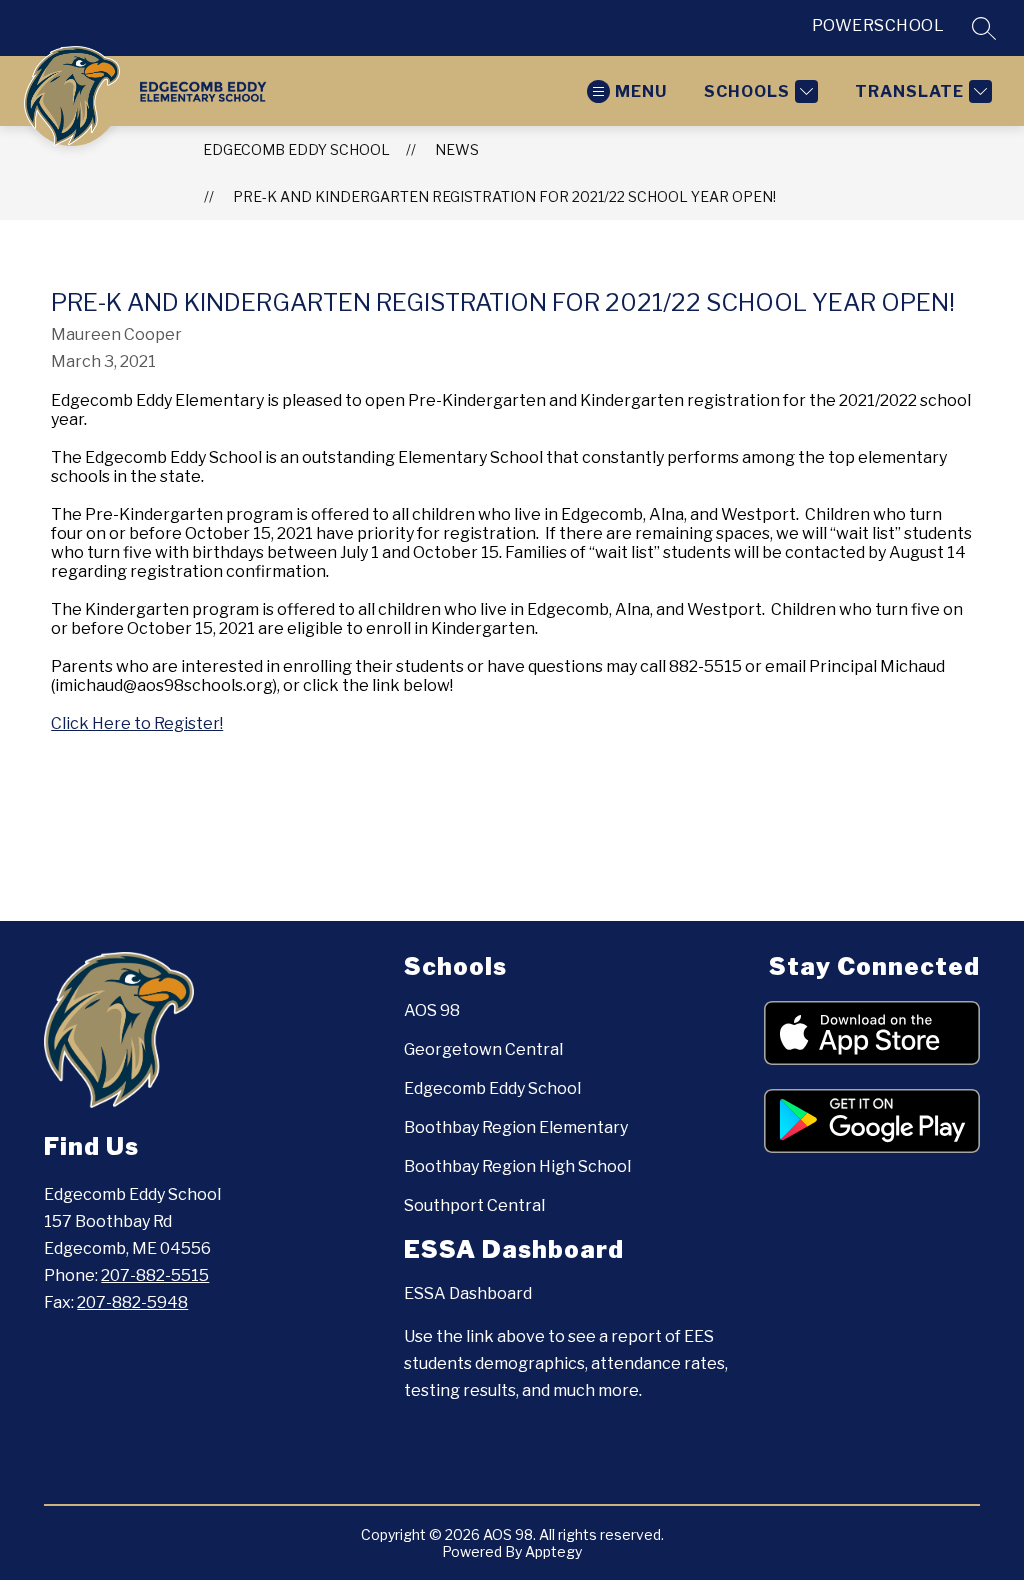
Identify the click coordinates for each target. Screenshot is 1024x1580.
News (457, 149)
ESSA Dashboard (468, 1293)
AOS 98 (432, 1010)
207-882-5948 (132, 1302)
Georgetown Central (483, 1049)
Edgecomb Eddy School (296, 149)
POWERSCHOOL (878, 25)
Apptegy (553, 1551)
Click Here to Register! (137, 723)
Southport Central (474, 1205)
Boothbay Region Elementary (516, 1127)
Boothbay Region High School (517, 1166)
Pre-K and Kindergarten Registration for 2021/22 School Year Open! (504, 196)
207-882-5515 (155, 1275)
